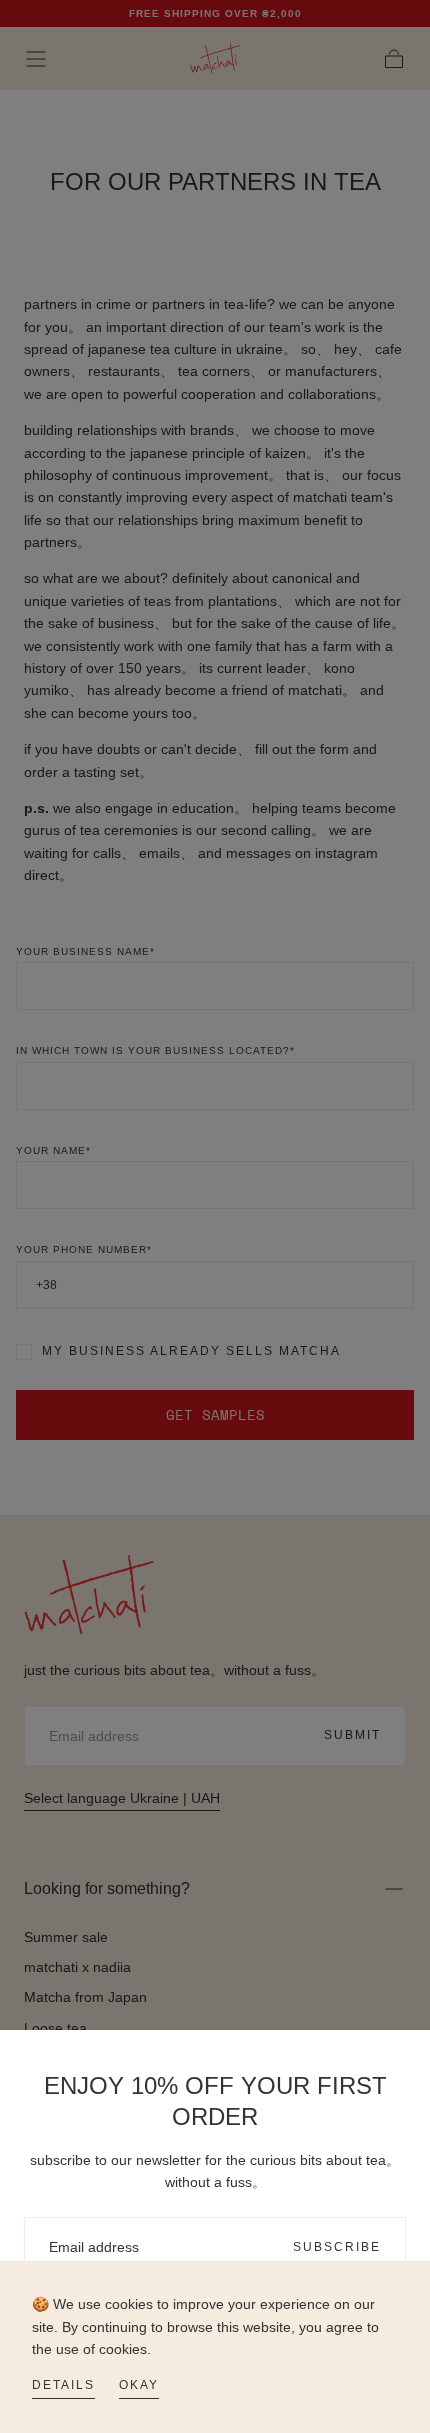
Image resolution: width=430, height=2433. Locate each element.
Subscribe (337, 2247)
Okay (139, 2385)
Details (63, 2385)
